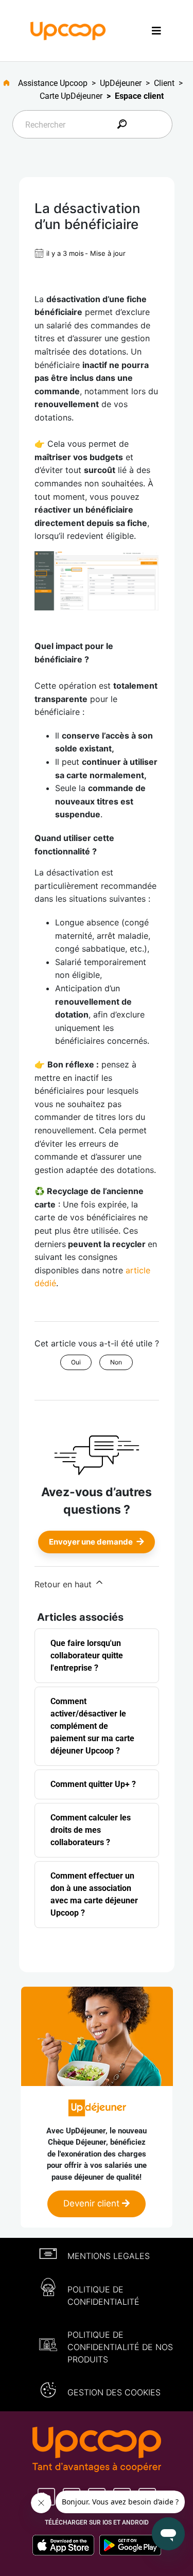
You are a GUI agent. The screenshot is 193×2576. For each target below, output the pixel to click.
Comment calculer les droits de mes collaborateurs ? (91, 1830)
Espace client (139, 96)
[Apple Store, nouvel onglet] (66, 2545)
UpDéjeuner (121, 83)
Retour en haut (64, 1584)
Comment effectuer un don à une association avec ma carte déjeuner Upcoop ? (94, 1894)
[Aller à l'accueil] (11, 83)
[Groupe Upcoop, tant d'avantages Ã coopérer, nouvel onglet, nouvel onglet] (97, 2450)
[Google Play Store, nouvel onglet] (130, 2545)
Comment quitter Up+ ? (93, 1784)
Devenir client (93, 2203)
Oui (76, 1362)
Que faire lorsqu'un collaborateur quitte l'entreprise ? (87, 1655)
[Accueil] (68, 30)
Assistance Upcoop (53, 83)
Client (164, 83)
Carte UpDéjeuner (71, 96)
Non (116, 1362)
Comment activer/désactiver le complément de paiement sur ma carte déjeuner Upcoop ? (92, 1726)
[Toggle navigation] (156, 31)
